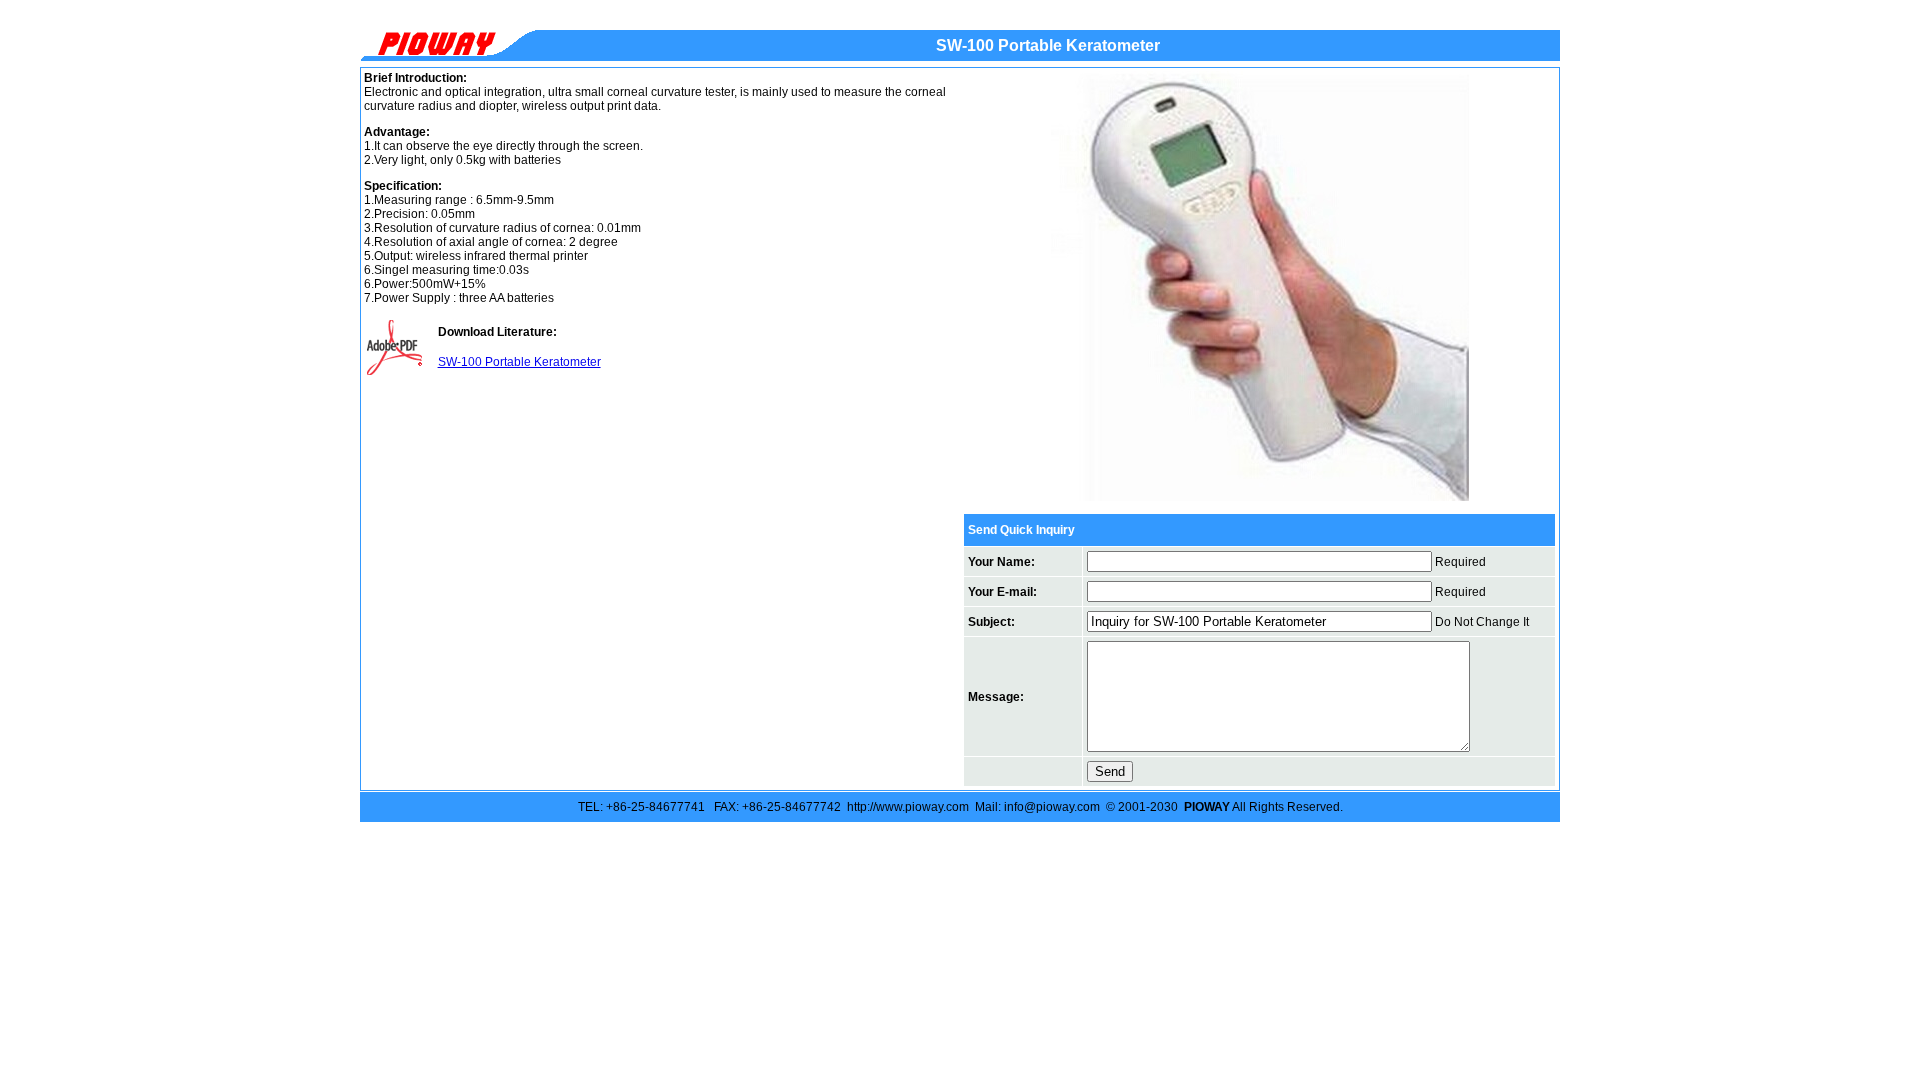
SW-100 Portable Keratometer (519, 362)
